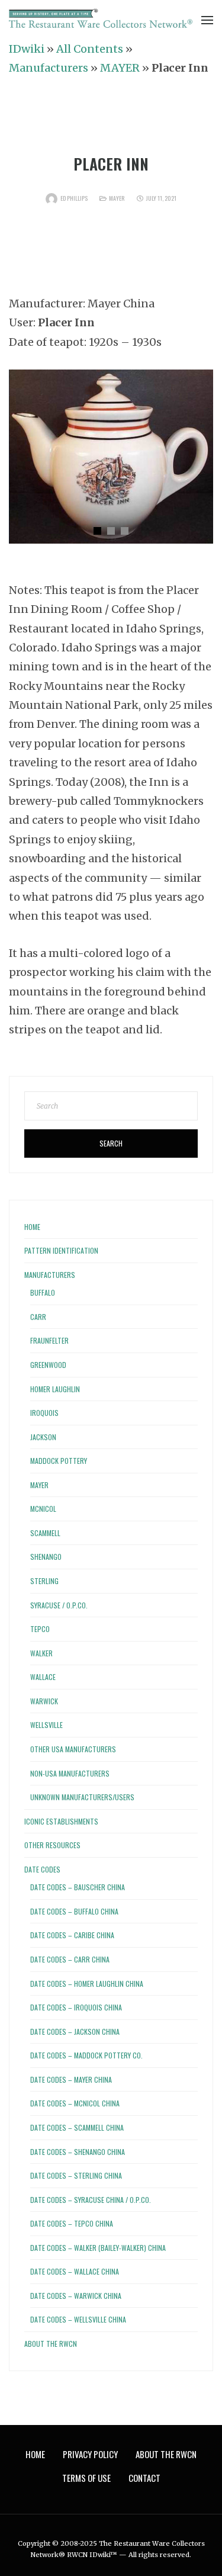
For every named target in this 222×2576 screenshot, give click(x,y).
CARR (38, 1317)
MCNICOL (43, 1509)
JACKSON (43, 1437)
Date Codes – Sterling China (76, 2175)
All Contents (90, 49)
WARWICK (44, 1701)
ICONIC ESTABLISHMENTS (61, 1821)
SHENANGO (46, 1557)
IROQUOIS (44, 1413)
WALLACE (43, 1677)
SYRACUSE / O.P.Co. (59, 1605)
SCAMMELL (45, 1533)
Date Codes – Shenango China (78, 2152)
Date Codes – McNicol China (75, 2103)
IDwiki (27, 49)
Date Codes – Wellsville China (78, 2319)
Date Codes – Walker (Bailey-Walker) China (98, 2248)
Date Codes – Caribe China (72, 1935)
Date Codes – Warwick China (76, 2296)
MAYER (120, 68)
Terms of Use (86, 2478)
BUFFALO (43, 1292)
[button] (97, 531)
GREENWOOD (48, 1365)
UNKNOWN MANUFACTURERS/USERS (82, 1797)
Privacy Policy (90, 2454)
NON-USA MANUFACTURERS (70, 1773)
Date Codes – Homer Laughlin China (87, 1984)
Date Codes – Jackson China (75, 2031)
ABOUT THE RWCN (51, 2344)
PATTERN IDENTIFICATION (61, 1250)
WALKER (41, 1653)
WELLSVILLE (46, 1725)
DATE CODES (42, 1869)
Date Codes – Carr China (70, 1959)
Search (111, 1143)
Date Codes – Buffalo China (74, 1911)
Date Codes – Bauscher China (78, 1887)
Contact (144, 2478)
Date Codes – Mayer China (71, 2079)
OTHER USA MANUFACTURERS (73, 1749)
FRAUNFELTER (49, 1340)
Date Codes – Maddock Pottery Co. (86, 2055)
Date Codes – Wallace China (75, 2271)
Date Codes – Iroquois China (76, 2007)
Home (32, 1227)
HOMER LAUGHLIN (55, 1389)
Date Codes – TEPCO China (72, 2223)
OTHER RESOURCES (52, 1845)
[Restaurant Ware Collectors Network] (101, 19)
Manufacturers (49, 68)
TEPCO (40, 1629)
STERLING (44, 1581)
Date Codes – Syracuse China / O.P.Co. (91, 2200)
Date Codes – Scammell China (77, 2127)
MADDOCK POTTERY (59, 1461)
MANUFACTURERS (50, 1275)
